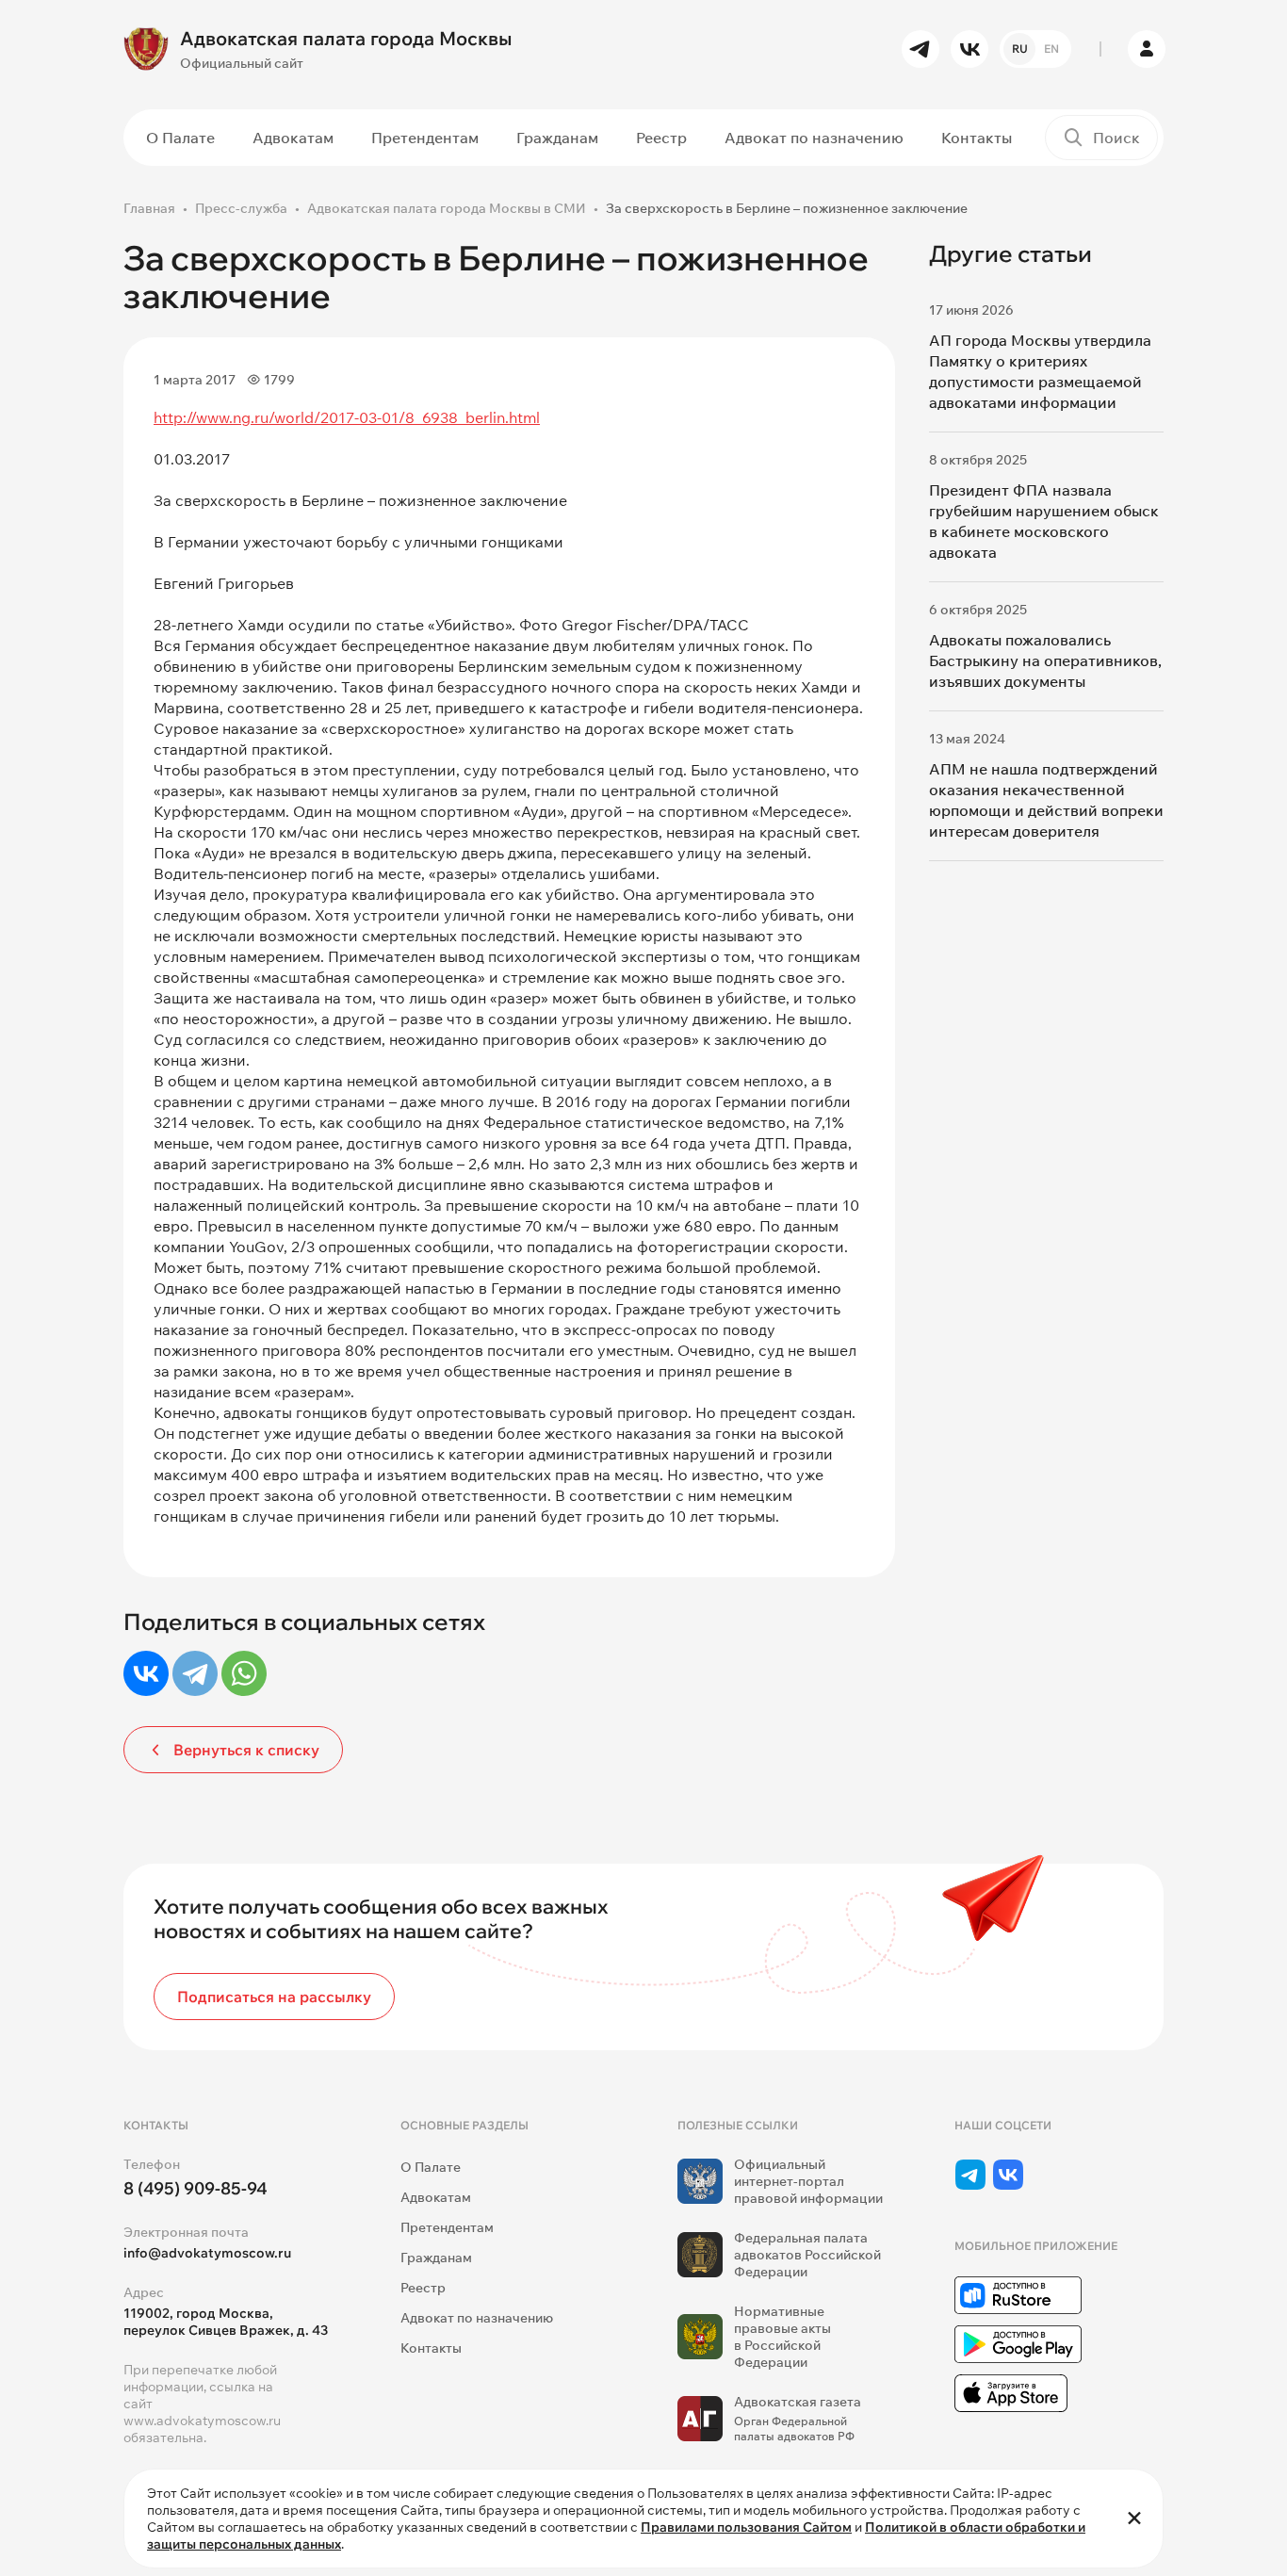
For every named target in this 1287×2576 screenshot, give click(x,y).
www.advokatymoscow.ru (202, 2421)
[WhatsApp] (244, 1673)
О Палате (180, 138)
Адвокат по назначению (814, 138)
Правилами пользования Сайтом (746, 2527)
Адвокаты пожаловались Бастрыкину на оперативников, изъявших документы (1045, 660)
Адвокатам (293, 138)
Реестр (661, 138)
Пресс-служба (241, 208)
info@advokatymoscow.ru (207, 2253)
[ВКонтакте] (146, 1673)
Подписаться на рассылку (274, 1997)
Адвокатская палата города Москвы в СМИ (447, 208)
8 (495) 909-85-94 (195, 2188)
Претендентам (425, 138)
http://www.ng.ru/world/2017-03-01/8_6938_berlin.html (347, 417)
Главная (149, 208)
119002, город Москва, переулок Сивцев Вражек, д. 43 (226, 2322)
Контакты (977, 138)
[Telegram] (195, 1673)
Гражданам (557, 138)
